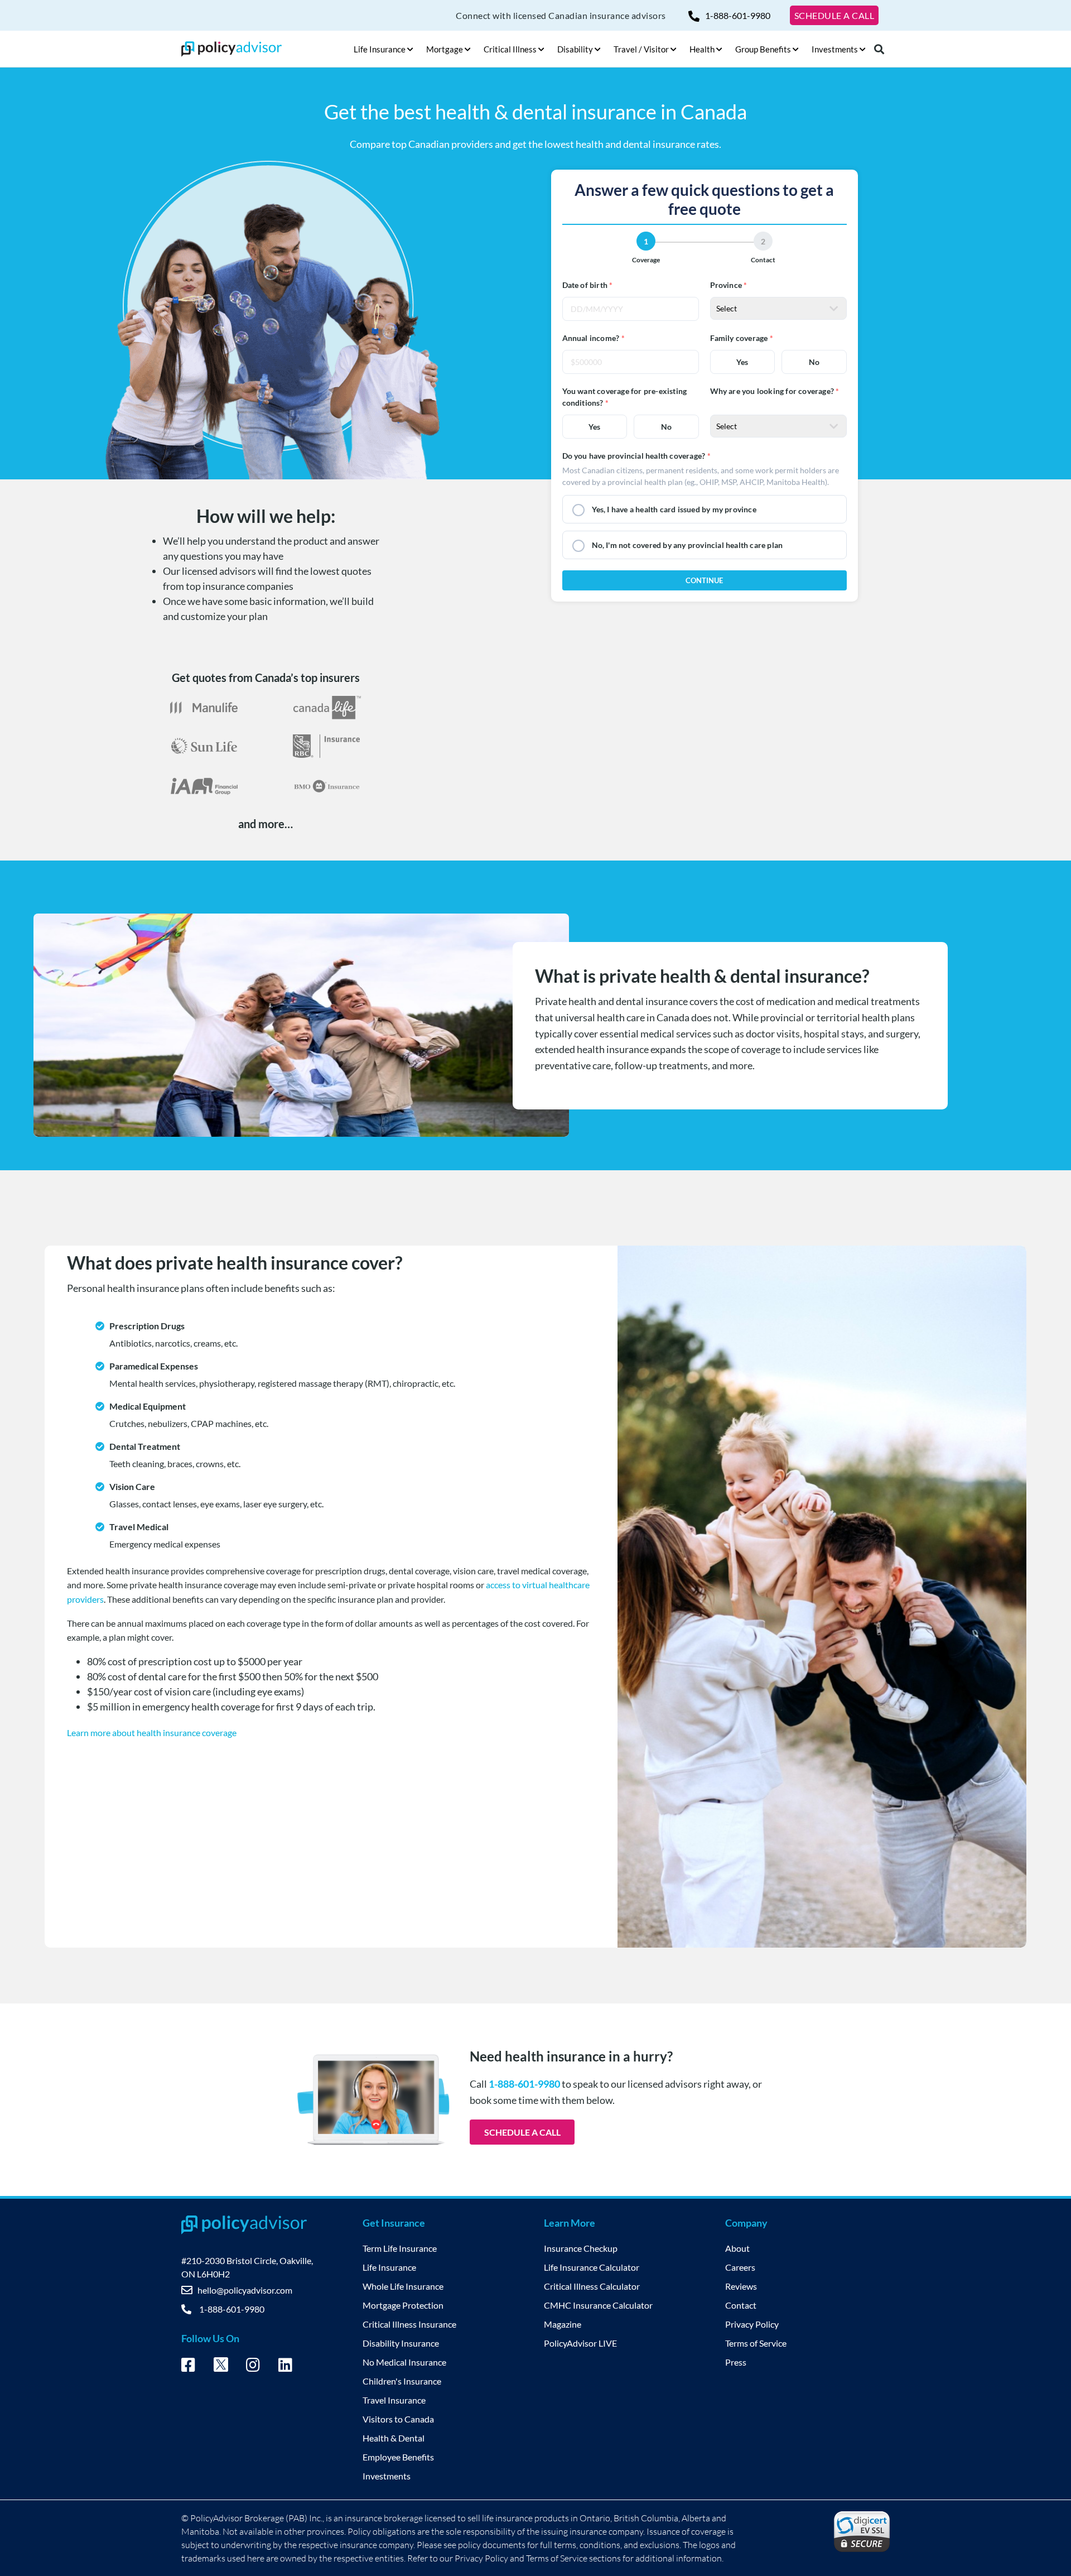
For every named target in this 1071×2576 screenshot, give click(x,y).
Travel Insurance (394, 2400)
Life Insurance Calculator (592, 2267)
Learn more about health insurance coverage (152, 1732)
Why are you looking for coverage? (772, 391)
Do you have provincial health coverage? (634, 456)
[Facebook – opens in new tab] (188, 2367)
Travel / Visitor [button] (641, 49)
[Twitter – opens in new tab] (221, 2368)
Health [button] (702, 49)
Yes (742, 362)
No (814, 362)
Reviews (741, 2286)
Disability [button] (575, 49)
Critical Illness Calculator (592, 2286)
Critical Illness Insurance (409, 2324)
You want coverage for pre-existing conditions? (625, 397)
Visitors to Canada (398, 2419)
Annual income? (591, 338)
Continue (704, 580)
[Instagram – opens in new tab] (253, 2367)
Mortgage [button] (445, 49)
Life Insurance (389, 2267)
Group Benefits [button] (763, 49)
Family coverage (739, 338)
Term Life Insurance (400, 2248)
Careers (740, 2267)
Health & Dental (394, 2438)
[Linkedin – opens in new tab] (285, 2367)
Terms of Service (756, 2343)
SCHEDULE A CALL (834, 15)
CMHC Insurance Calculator (598, 2305)
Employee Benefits (398, 2457)
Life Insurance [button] (380, 49)
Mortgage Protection (403, 2305)
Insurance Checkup (581, 2248)
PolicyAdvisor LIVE (580, 2343)
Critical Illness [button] (510, 49)
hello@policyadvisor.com (245, 2290)
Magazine (563, 2324)
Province (726, 285)
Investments (387, 2476)
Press (736, 2362)
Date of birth (585, 285)
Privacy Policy (752, 2324)
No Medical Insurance (404, 2362)
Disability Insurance (401, 2343)
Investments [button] (835, 49)
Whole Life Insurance (403, 2286)
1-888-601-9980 (738, 15)
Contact (741, 2305)
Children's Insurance (402, 2381)
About (737, 2248)
